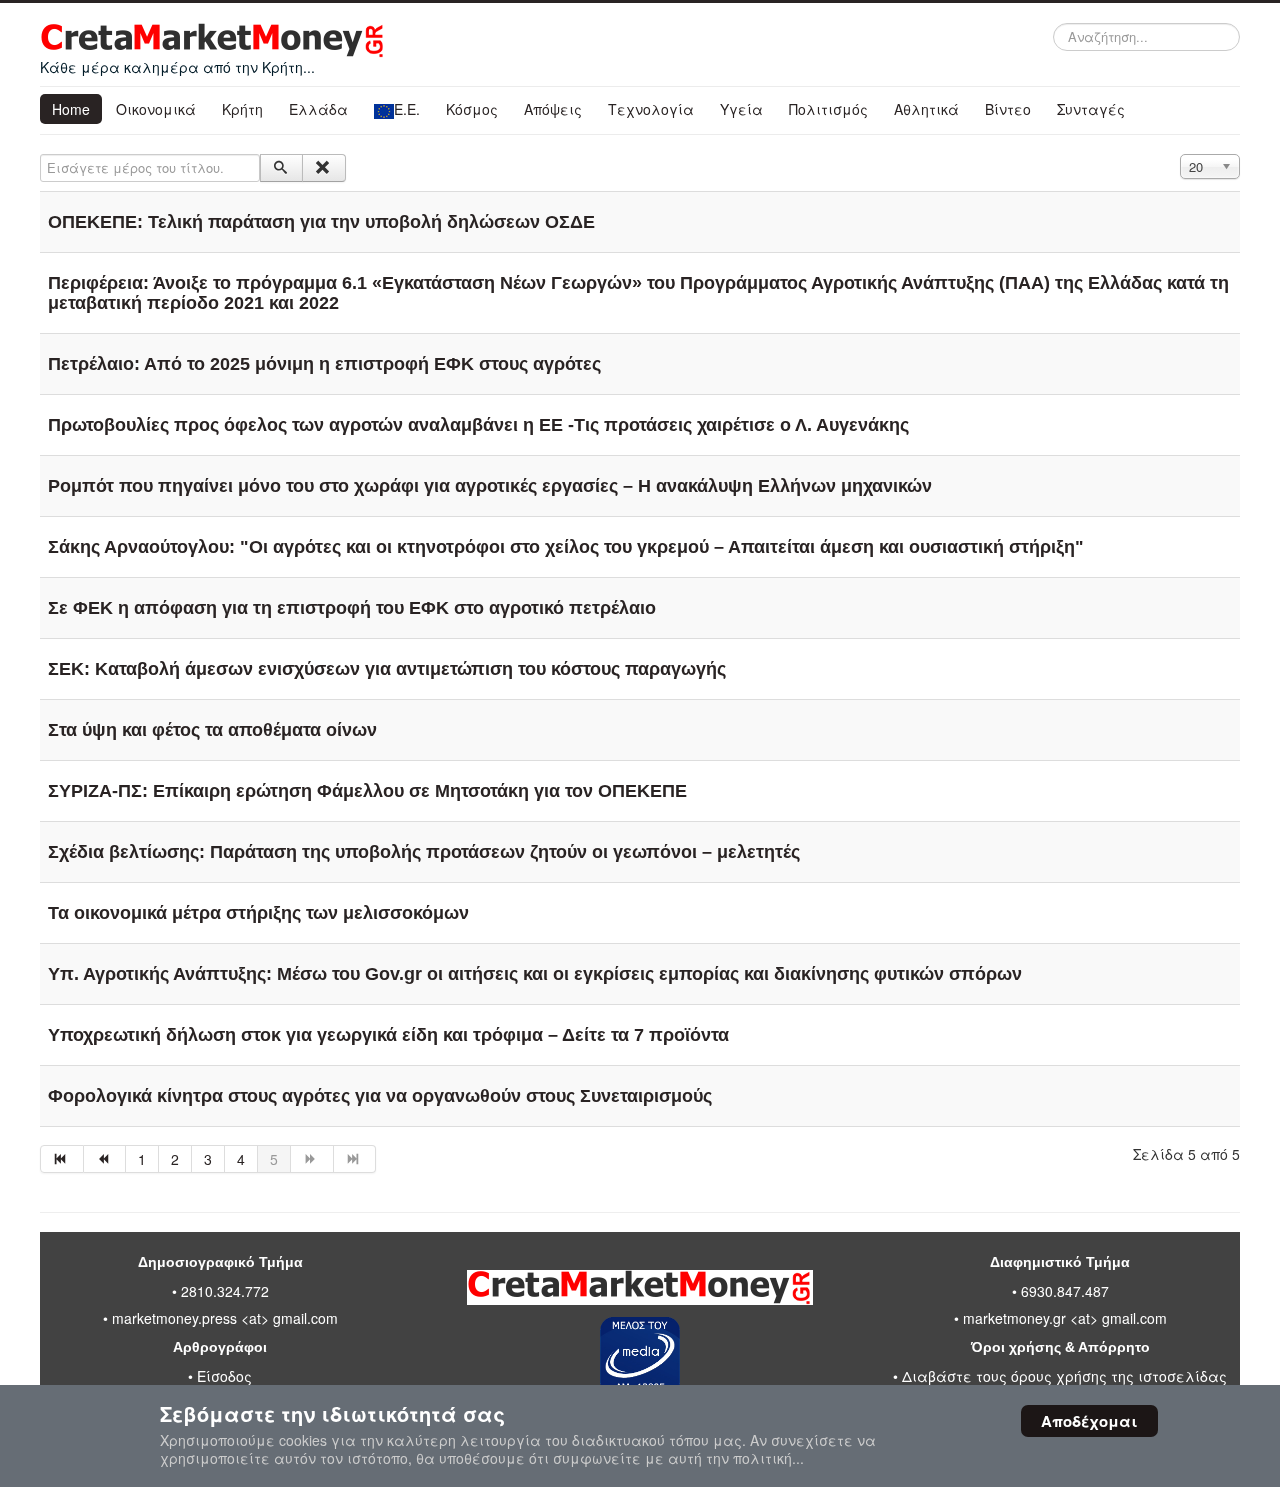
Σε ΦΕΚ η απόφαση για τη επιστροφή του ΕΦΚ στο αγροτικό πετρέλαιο (352, 608)
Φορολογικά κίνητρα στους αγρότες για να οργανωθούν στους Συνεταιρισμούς (380, 1096)
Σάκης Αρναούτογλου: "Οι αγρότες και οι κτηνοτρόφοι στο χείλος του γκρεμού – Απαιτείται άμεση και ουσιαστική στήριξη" (566, 547)
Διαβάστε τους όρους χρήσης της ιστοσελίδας (1064, 1376)
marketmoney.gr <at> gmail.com (1063, 1318)
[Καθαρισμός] (323, 168)
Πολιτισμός (828, 109)
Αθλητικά (926, 109)
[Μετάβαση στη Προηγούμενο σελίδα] (105, 1159)
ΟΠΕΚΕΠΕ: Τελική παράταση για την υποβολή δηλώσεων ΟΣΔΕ (321, 222)
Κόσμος (472, 109)
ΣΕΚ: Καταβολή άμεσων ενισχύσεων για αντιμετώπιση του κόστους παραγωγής (387, 669)
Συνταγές (1091, 109)
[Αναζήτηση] (281, 168)
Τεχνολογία (651, 109)
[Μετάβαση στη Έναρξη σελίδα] (62, 1159)
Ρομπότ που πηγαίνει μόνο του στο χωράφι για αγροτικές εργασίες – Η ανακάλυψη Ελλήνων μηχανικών (490, 486)
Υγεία (741, 109)
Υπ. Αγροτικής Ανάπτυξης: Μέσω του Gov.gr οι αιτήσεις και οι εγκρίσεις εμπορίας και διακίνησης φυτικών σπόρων (535, 974)
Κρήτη (242, 109)
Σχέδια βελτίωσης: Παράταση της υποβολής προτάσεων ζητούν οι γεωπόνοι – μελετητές (424, 852)
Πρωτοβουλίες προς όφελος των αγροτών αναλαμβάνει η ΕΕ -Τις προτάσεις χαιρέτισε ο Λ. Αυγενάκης (478, 425)
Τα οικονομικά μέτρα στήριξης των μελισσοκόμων (258, 913)
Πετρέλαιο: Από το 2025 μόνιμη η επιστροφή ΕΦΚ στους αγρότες (324, 364)
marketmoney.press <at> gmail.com (225, 1318)
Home (71, 109)
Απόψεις (553, 109)
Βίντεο (1008, 109)
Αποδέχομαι (1089, 1421)
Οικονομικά (156, 109)
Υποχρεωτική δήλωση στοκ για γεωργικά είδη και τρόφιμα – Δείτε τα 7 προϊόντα (388, 1035)
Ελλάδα (318, 109)
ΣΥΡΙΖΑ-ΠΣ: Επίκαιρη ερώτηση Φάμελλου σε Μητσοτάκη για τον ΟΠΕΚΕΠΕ (367, 791)
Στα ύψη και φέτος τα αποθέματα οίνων (212, 730)
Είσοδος (224, 1376)
